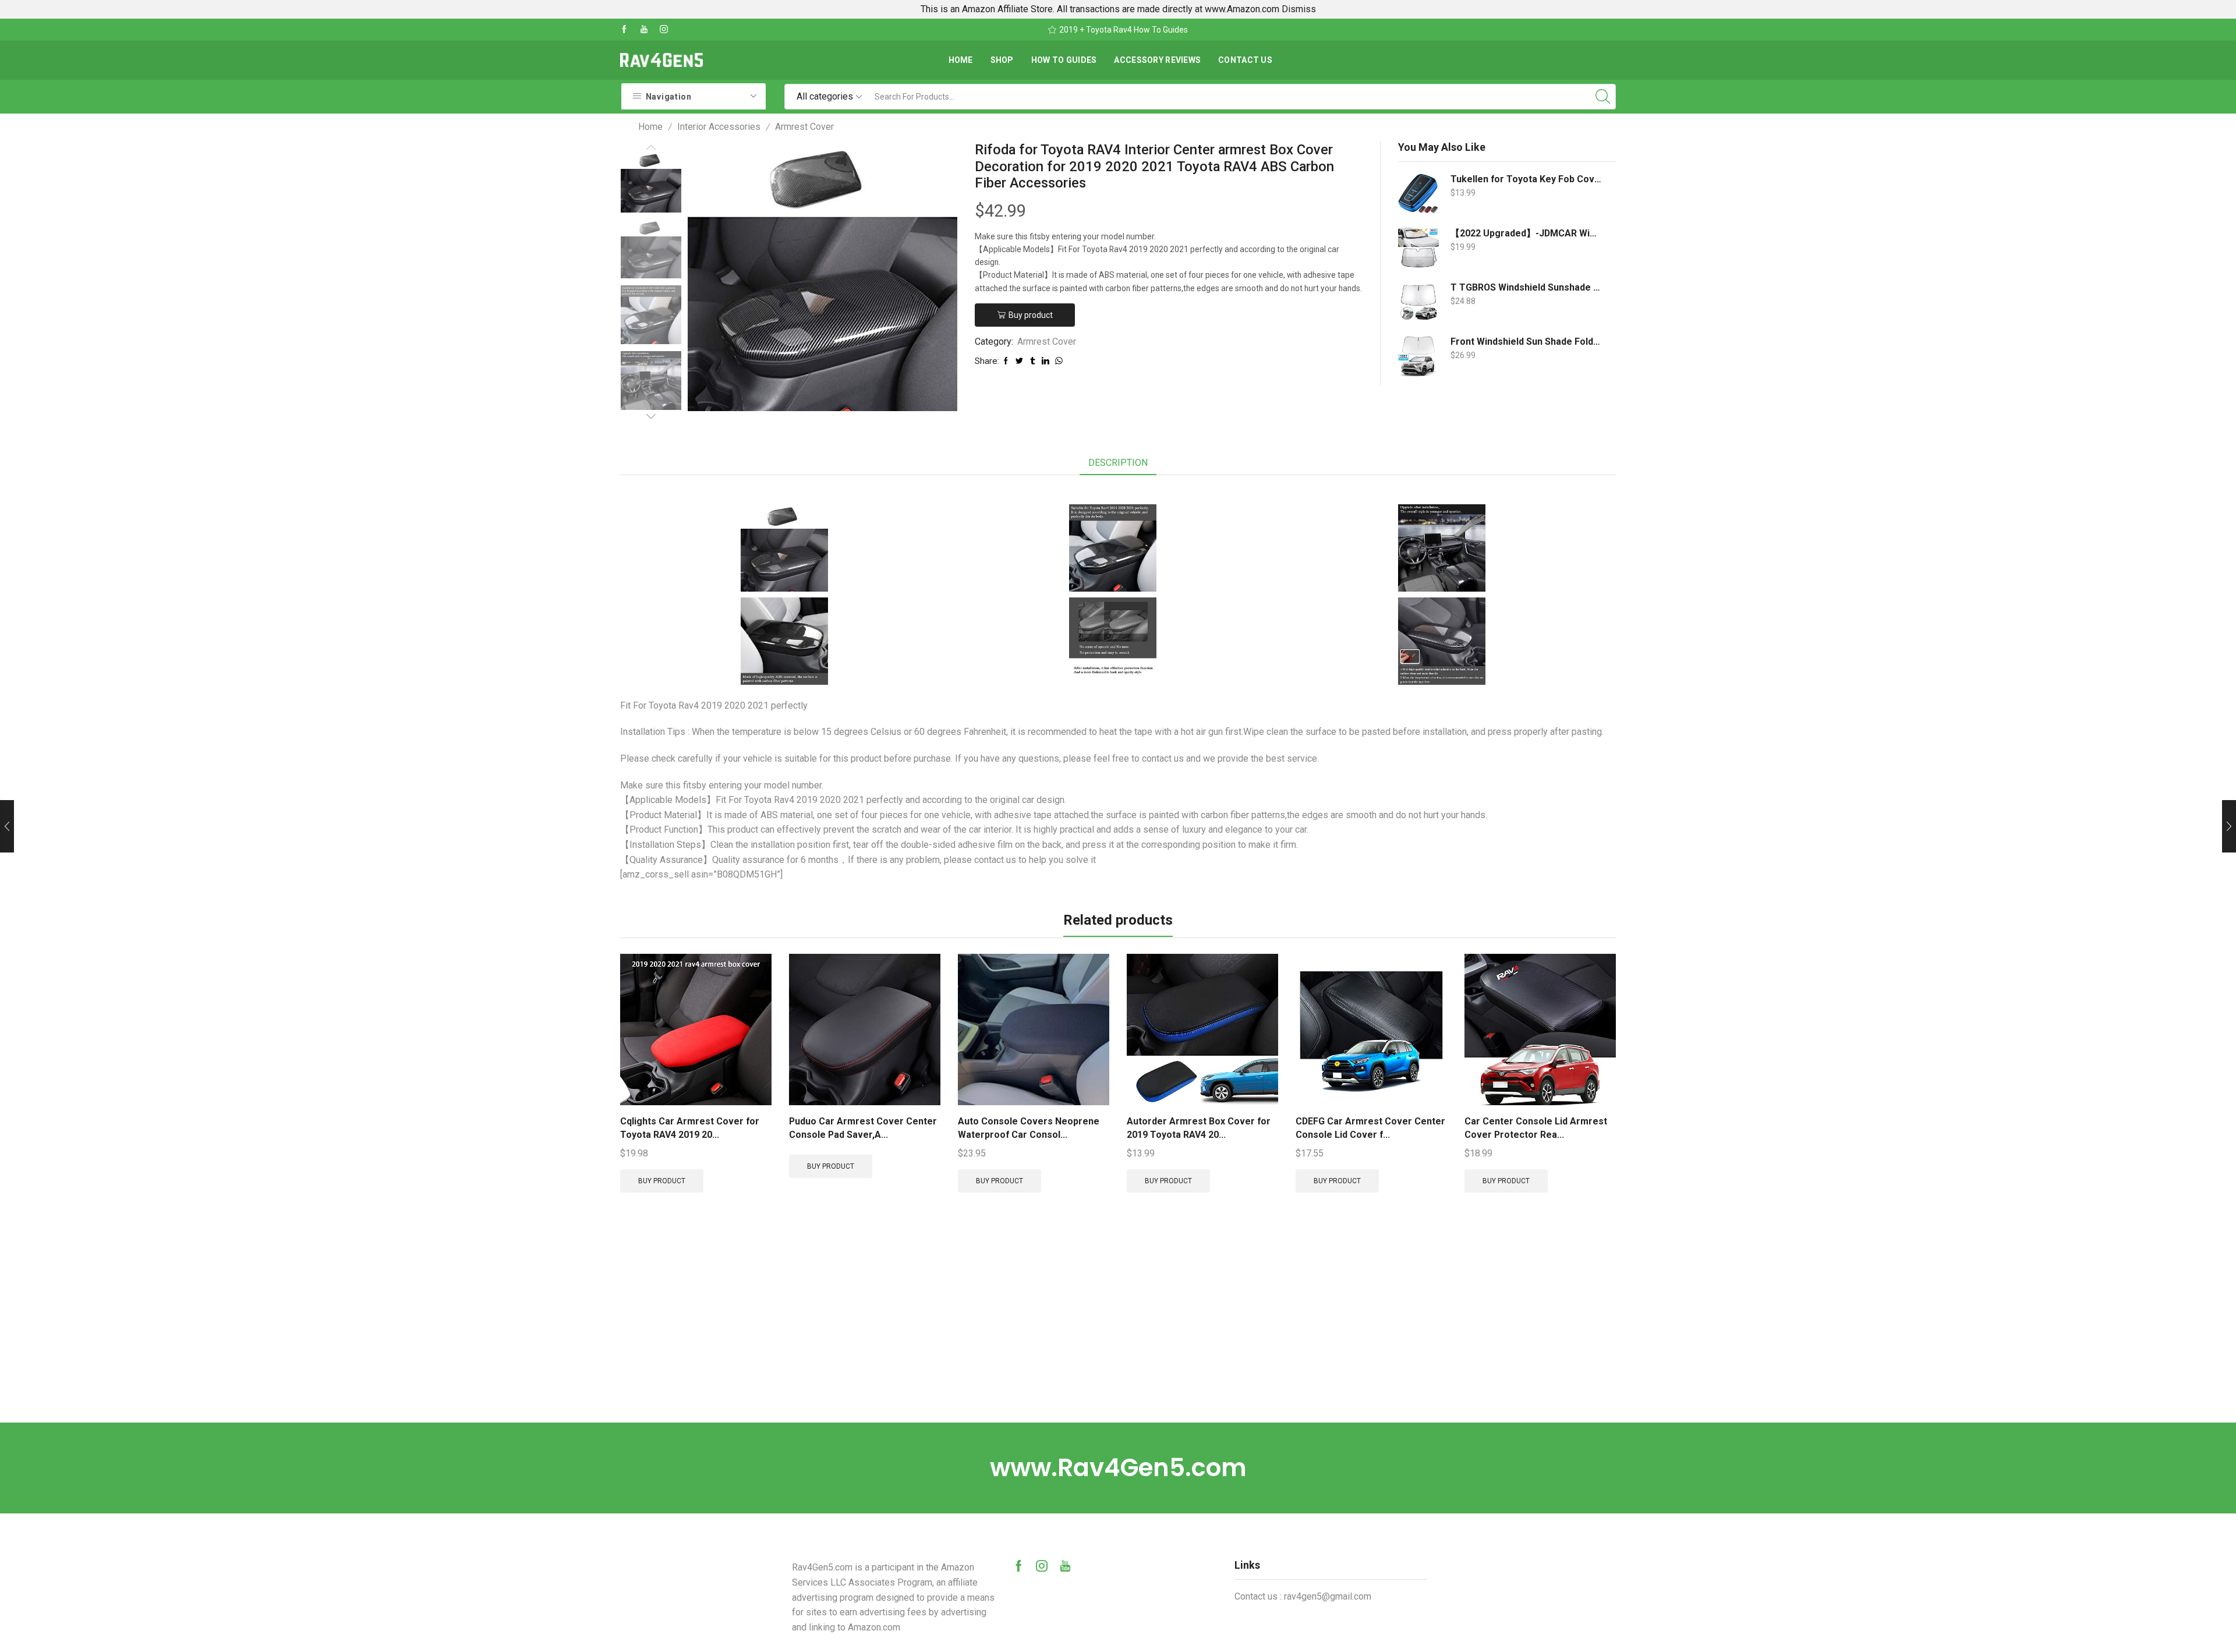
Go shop (1195, 30)
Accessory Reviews (1157, 60)
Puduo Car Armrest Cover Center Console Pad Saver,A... (863, 1128)
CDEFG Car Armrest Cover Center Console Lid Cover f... (1370, 1128)
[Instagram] (664, 30)
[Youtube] (644, 30)
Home (961, 60)
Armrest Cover (804, 127)
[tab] (1118, 463)
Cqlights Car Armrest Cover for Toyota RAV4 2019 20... (690, 1128)
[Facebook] (624, 30)
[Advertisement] (1118, 1335)
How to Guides (1064, 60)
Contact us (1245, 60)
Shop (1002, 60)
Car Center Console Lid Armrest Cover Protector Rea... (1536, 1128)
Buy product (1031, 315)
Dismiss (1299, 9)
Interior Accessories (719, 127)
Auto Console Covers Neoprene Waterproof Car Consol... (1029, 1128)
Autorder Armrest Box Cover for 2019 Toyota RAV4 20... (1199, 1128)
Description (1118, 463)
